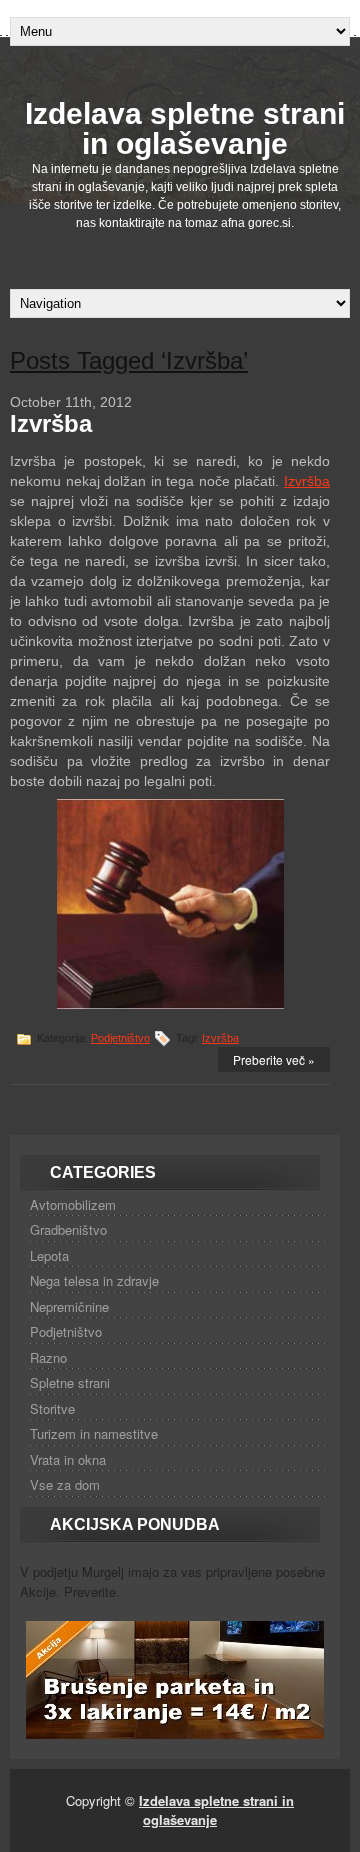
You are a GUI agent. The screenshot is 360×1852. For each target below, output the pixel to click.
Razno (48, 1357)
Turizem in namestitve (94, 1433)
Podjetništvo (120, 1038)
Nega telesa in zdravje (94, 1280)
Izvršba (51, 423)
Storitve (52, 1408)
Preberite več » (274, 1059)
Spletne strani (70, 1382)
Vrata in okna (68, 1459)
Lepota (49, 1255)
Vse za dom (65, 1484)
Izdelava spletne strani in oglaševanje (185, 128)
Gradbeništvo (68, 1229)
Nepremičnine (69, 1306)
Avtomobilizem (73, 1204)
